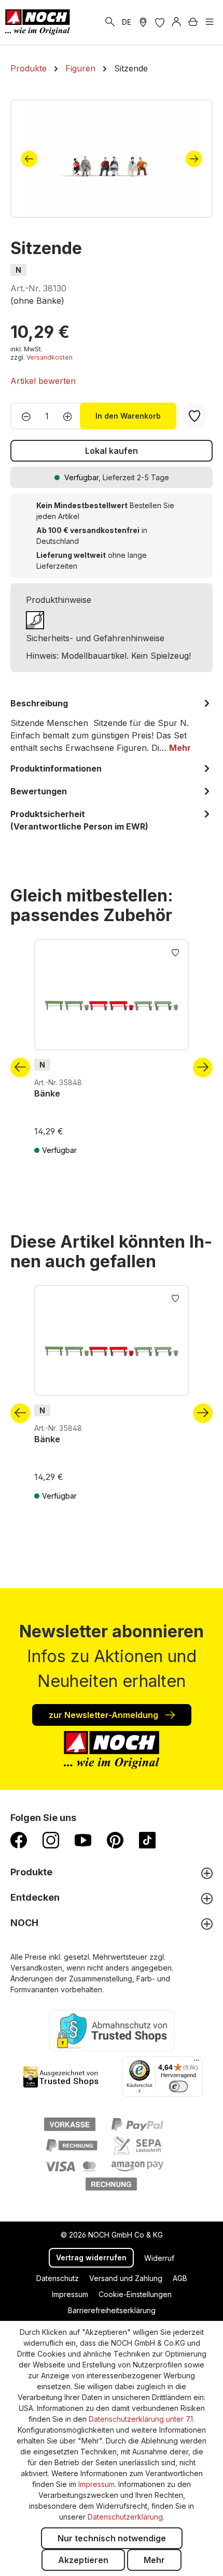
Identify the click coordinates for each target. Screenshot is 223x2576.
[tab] (112, 726)
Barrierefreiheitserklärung (112, 2310)
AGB (180, 2278)
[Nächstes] (194, 159)
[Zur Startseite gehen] (38, 22)
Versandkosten (50, 357)
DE (127, 22)
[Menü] (210, 22)
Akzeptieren (83, 2560)
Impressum (70, 2294)
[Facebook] (19, 1840)
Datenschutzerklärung (125, 2517)
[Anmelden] (176, 22)
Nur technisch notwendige (112, 2538)
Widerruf (159, 2258)
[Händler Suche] (143, 22)
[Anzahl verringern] (23, 416)
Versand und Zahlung (126, 2278)
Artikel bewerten (43, 381)
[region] (112, 159)
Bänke (47, 1093)
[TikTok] (147, 1840)
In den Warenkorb (128, 416)
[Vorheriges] (29, 159)
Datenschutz (58, 2278)
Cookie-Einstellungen (135, 2294)
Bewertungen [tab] (39, 791)
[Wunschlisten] (160, 22)
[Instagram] (51, 1840)
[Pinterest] (115, 1840)
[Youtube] (83, 1840)
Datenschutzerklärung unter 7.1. (142, 2419)
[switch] (178, 2086)
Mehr (154, 2560)
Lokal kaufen (112, 451)
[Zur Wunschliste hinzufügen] (175, 952)
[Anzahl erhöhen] (71, 416)
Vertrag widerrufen (91, 2257)
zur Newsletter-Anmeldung (104, 1715)
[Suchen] (110, 22)
